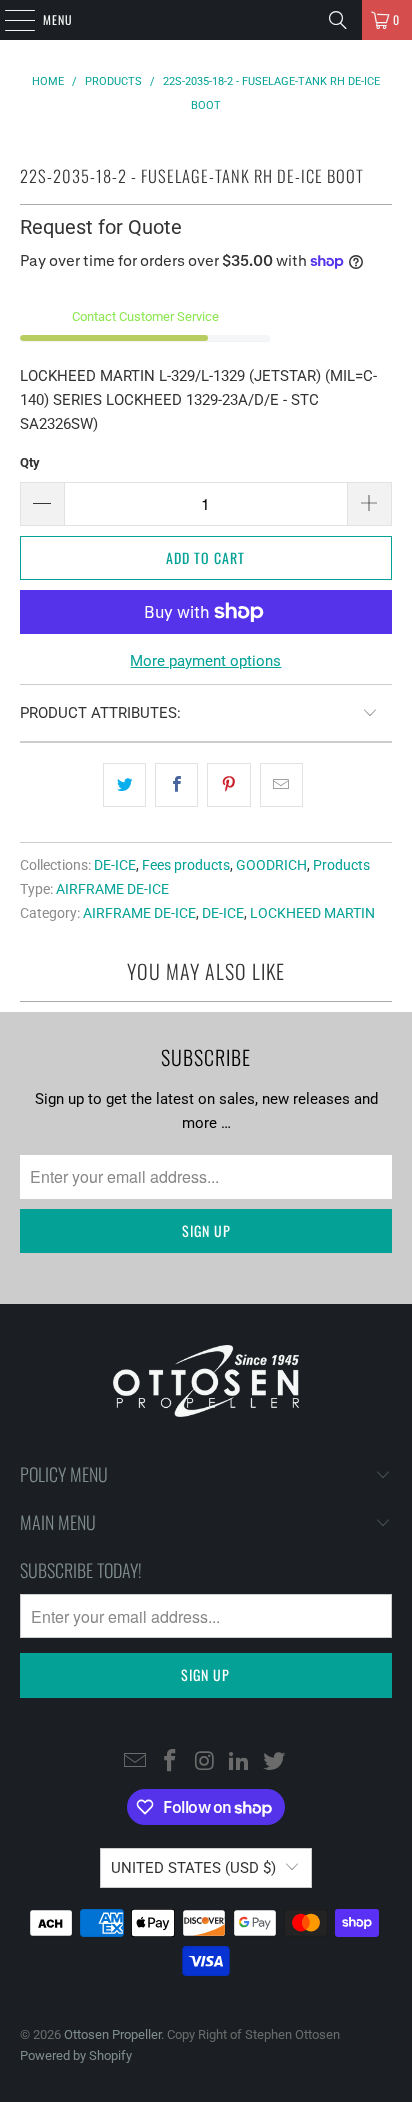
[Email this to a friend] (281, 785)
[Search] (338, 20)
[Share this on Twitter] (124, 785)
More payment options (205, 661)
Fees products (186, 865)
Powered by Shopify (76, 2055)
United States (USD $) (193, 1868)
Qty (30, 462)
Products (341, 865)
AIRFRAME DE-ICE (112, 889)
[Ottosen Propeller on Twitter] (275, 1762)
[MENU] (9, 20)
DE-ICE (115, 865)
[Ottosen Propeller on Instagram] (205, 1762)
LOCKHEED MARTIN (312, 913)
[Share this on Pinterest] (228, 785)
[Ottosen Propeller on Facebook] (170, 1762)
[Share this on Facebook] (176, 785)
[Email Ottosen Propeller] (136, 1762)
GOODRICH (271, 865)
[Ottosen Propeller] (206, 20)
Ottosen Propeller (112, 2034)
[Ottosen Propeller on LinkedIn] (240, 1762)
